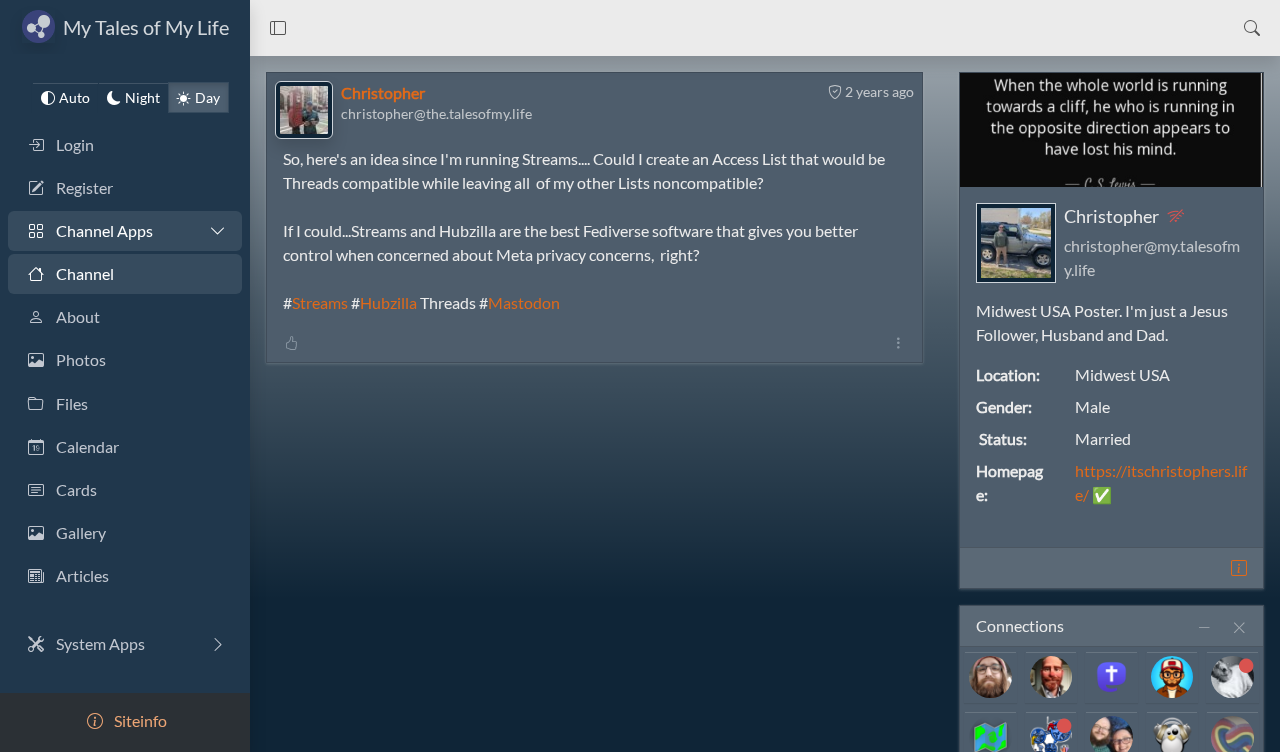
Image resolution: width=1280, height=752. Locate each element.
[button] (278, 28)
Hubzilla (388, 302)
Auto (74, 97)
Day (207, 97)
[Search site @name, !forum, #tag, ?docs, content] (1252, 28)
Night (142, 97)
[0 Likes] (291, 342)
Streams (320, 302)
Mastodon (524, 302)
